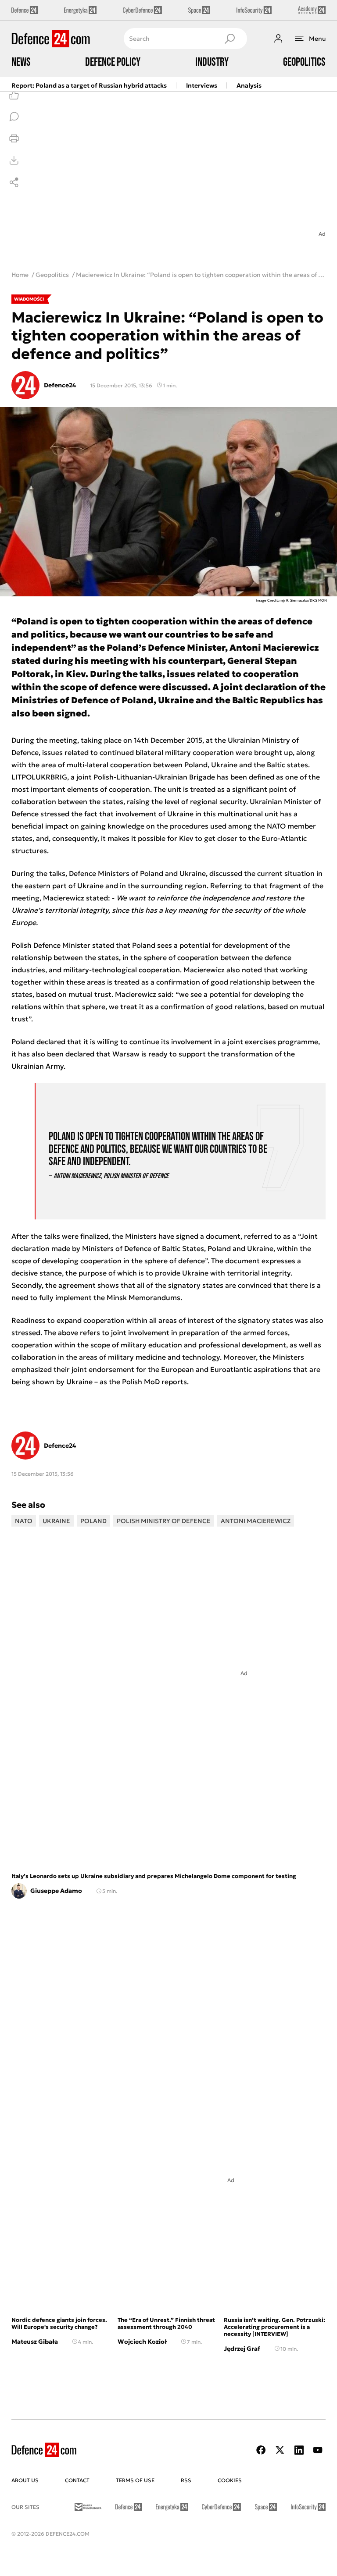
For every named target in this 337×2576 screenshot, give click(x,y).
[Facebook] (261, 2450)
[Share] (14, 182)
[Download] (14, 160)
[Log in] (278, 39)
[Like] (14, 95)
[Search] (229, 39)
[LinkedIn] (299, 2450)
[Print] (14, 138)
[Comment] (14, 117)
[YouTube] (318, 2450)
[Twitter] (280, 2450)
